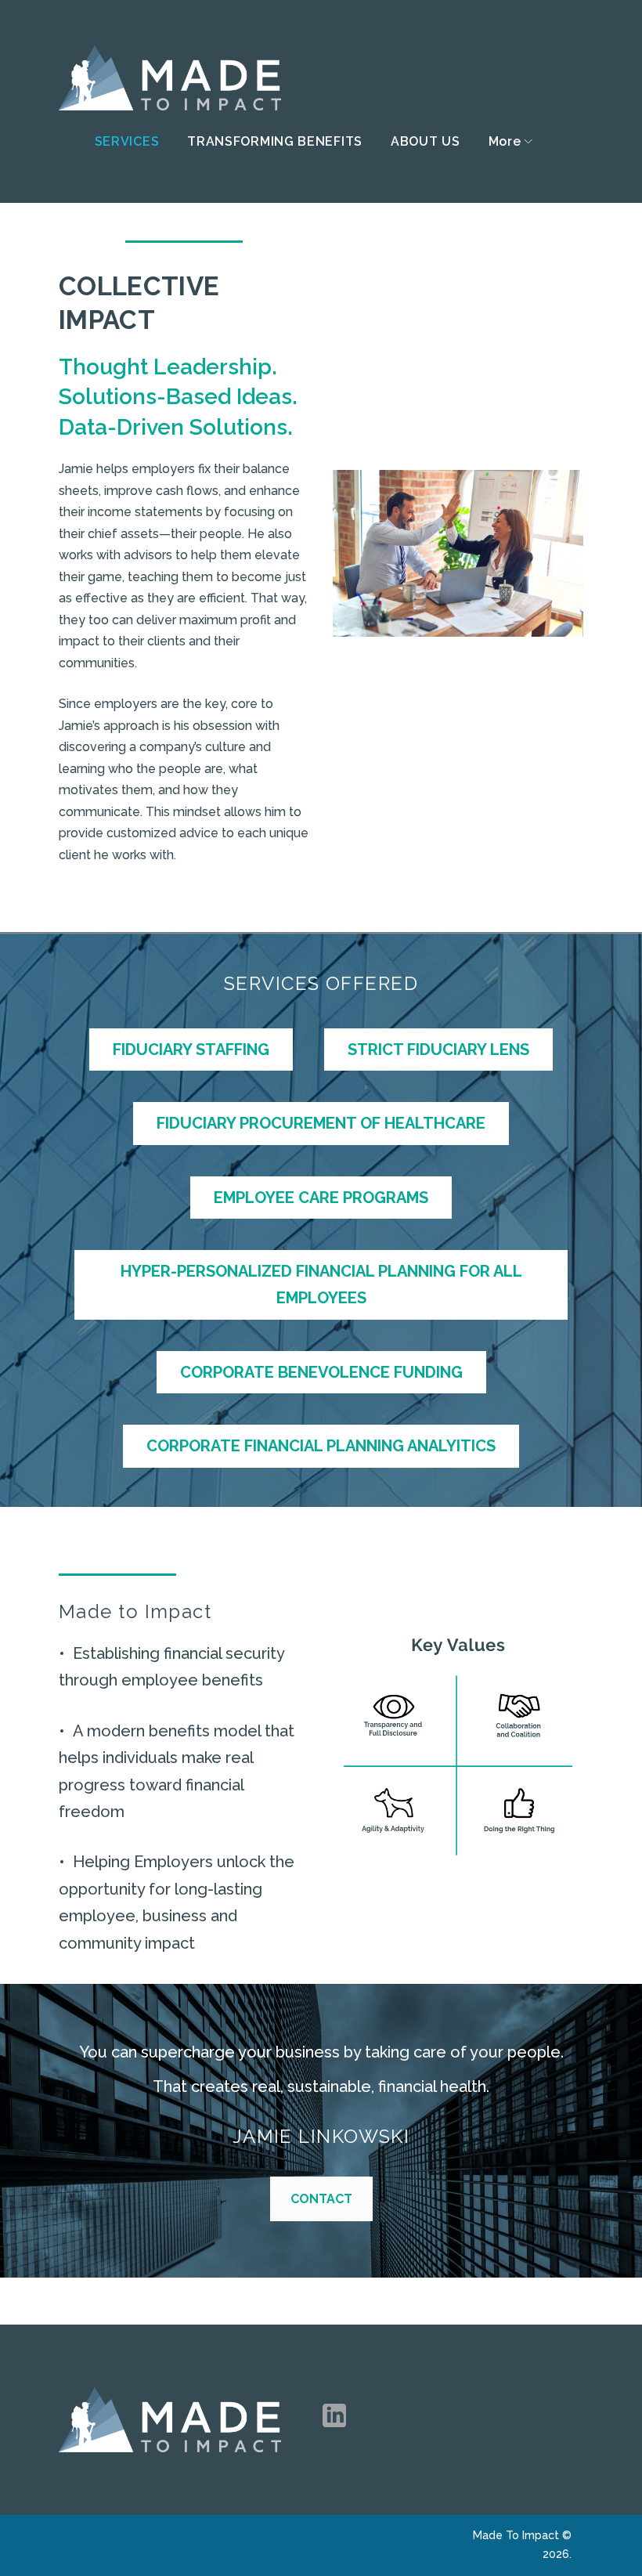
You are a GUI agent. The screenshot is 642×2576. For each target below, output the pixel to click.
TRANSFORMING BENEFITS (275, 142)
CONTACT (321, 2199)
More (505, 142)
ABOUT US (426, 142)
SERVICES (127, 142)
